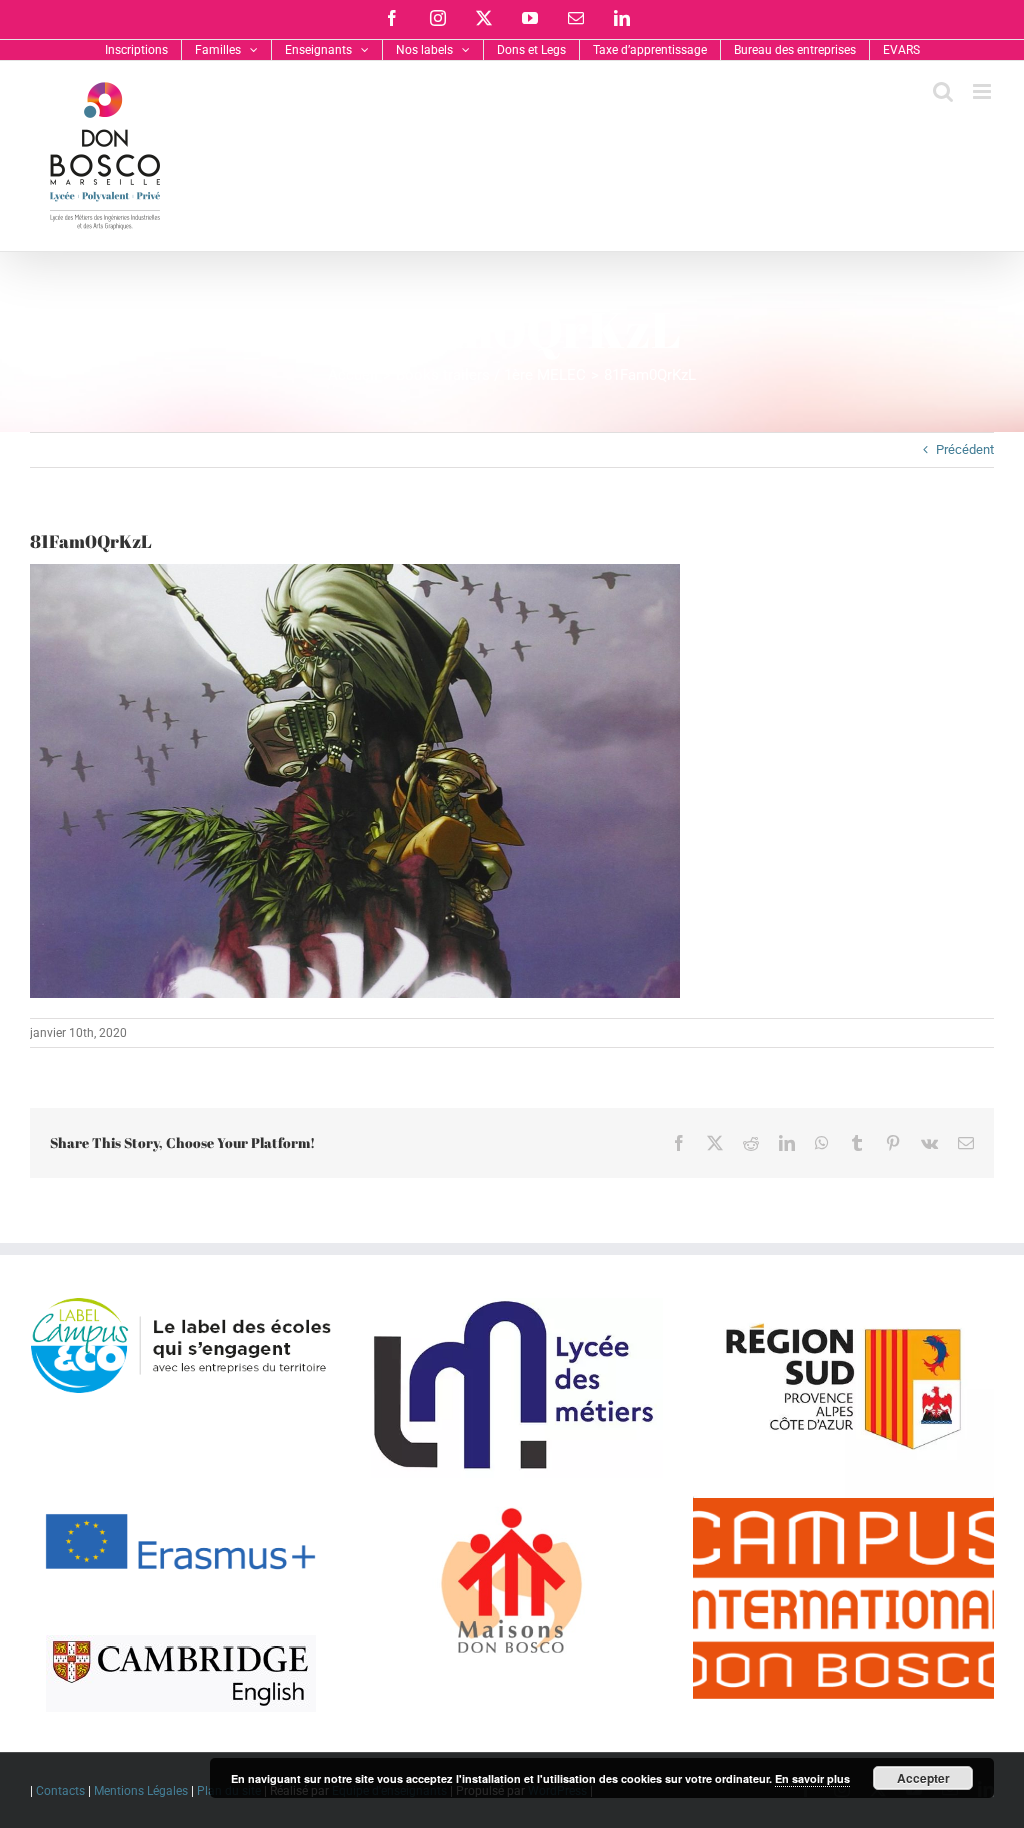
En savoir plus (812, 1778)
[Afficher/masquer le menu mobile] (983, 91)
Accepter (923, 1778)
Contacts (60, 1791)
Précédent (965, 449)
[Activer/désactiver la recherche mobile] (943, 91)
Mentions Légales (141, 1791)
